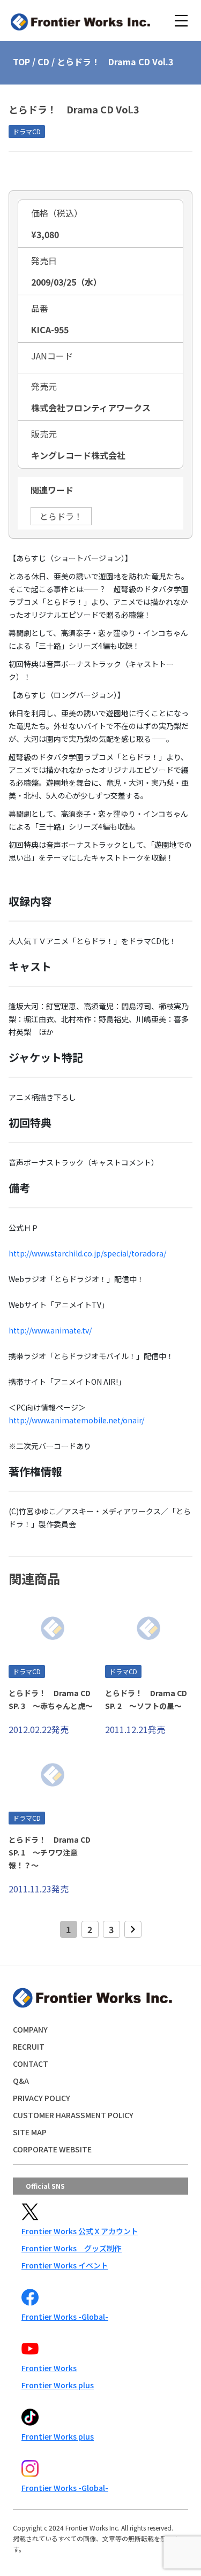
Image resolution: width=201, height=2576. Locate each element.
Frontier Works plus (58, 2385)
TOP (21, 62)
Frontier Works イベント (65, 2265)
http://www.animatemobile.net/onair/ (76, 1420)
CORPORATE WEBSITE (52, 2149)
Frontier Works (49, 2368)
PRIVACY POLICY (42, 2098)
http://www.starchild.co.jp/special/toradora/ (87, 1253)
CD (43, 62)
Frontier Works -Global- (65, 2317)
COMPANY (30, 2029)
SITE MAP (30, 2132)
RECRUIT (29, 2046)
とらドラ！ (61, 516)
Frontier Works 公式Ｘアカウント (80, 2231)
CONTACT (31, 2064)
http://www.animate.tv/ (50, 1330)
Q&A (21, 2081)
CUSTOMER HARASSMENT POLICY (73, 2115)
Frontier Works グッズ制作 (72, 2248)
